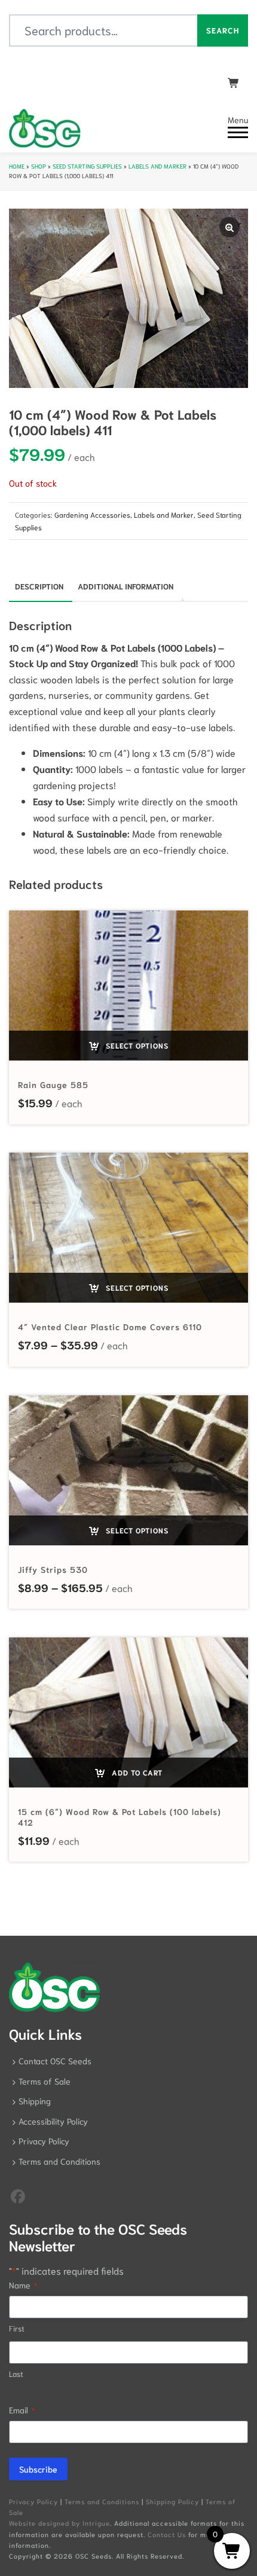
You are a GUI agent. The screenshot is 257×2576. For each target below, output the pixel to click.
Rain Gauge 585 (53, 1084)
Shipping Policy (172, 2501)
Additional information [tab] (126, 586)
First (17, 2328)
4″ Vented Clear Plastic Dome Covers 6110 (110, 1327)
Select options (136, 1045)
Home (17, 166)
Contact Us (167, 2534)
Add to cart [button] (136, 1772)
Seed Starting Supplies (87, 166)
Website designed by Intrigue (59, 2523)
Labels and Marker (157, 166)
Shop (39, 166)
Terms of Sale (45, 2081)
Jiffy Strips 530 (53, 1569)
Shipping (35, 2101)
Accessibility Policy (53, 2121)
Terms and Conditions (59, 2161)
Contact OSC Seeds (55, 2061)
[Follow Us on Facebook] (18, 2195)
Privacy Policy (44, 2141)
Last (16, 2374)
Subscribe (38, 2469)
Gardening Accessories (92, 514)
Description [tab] (39, 586)
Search (223, 30)
